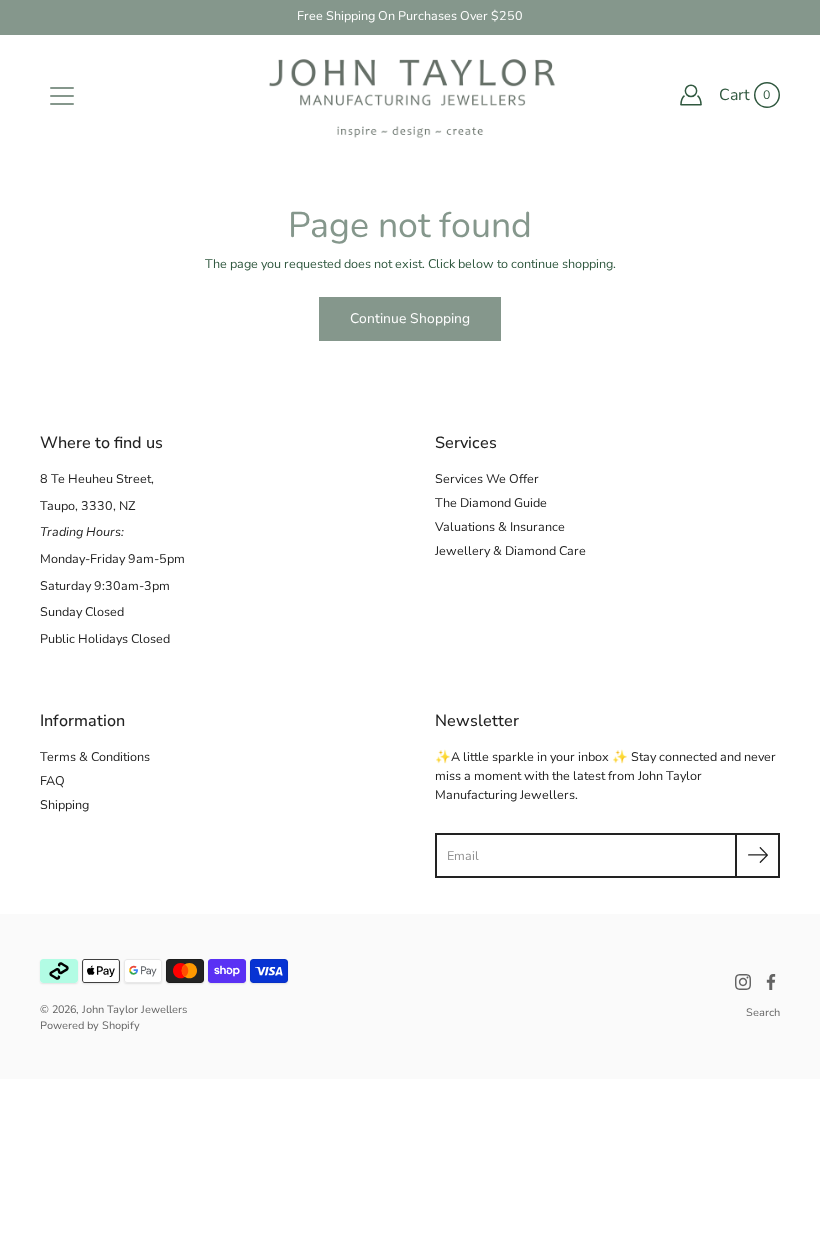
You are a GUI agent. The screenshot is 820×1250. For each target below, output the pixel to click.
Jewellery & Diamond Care (510, 550)
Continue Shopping (410, 318)
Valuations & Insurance (500, 526)
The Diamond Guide (491, 502)
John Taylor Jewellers (134, 1009)
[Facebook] (771, 982)
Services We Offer (487, 478)
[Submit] (757, 855)
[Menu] (62, 96)
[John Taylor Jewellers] (410, 95)
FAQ (52, 780)
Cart (734, 95)
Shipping (64, 804)
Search (763, 1012)
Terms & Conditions (95, 756)
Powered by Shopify (90, 1025)
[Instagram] (743, 982)
